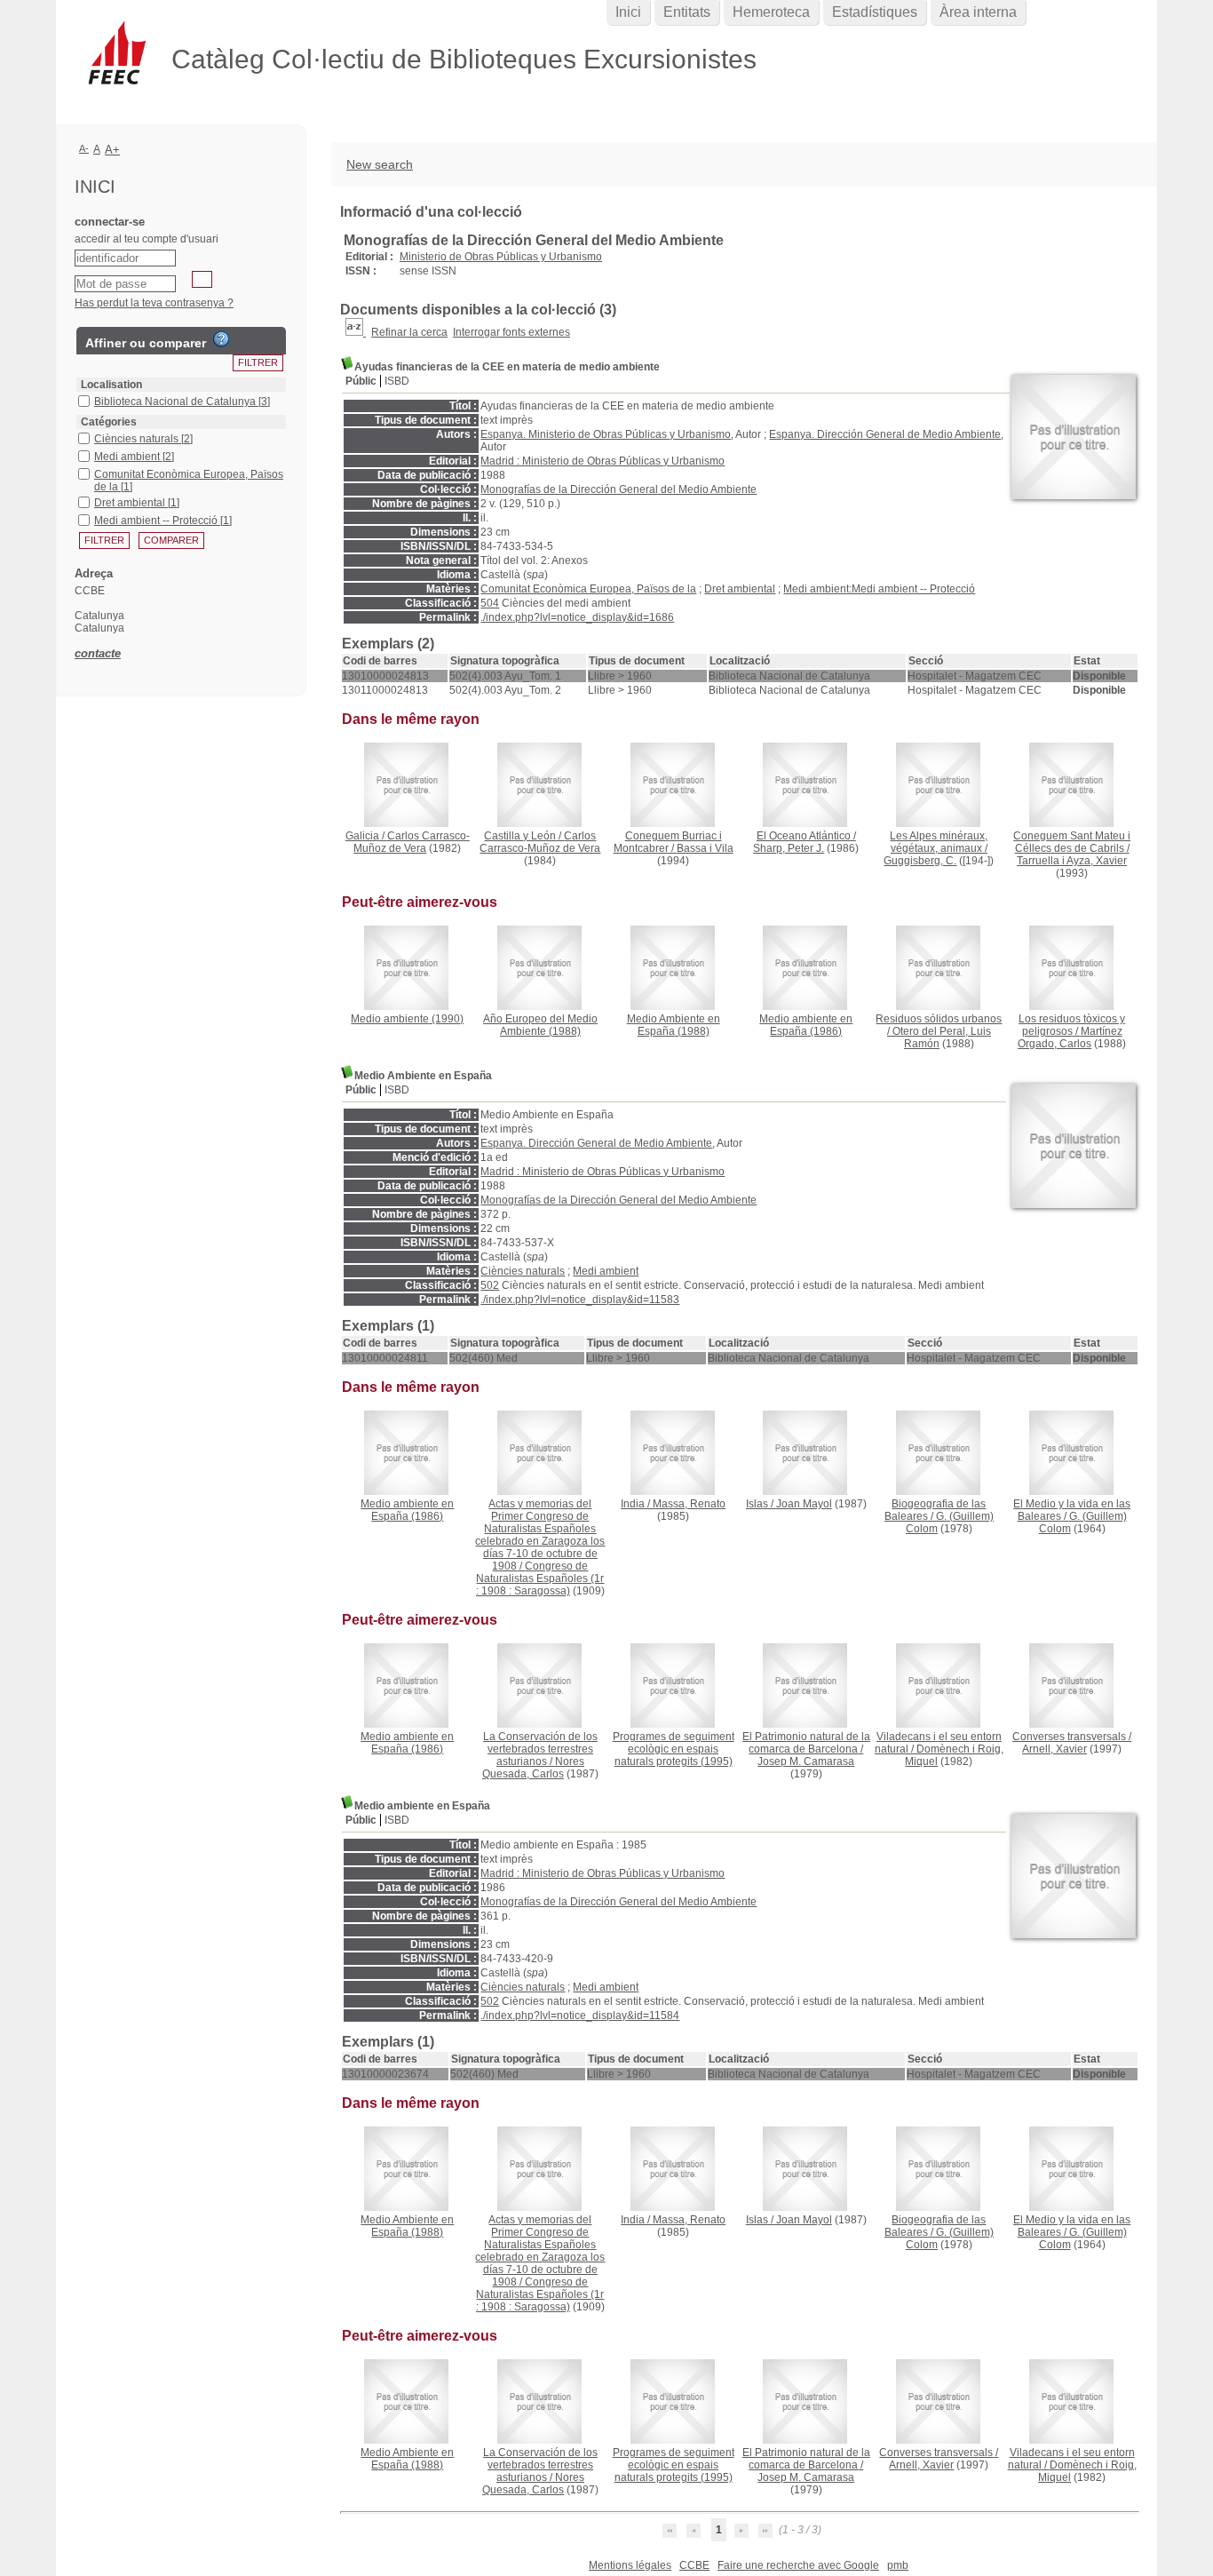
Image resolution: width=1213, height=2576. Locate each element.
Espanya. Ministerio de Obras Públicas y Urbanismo (606, 434)
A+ (112, 150)
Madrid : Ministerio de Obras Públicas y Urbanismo (603, 461)
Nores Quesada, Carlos (533, 1768)
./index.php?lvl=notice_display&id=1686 (577, 617)
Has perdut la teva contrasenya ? (154, 303)
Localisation (111, 385)
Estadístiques (875, 12)
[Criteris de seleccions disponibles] (356, 332)
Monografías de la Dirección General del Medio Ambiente (618, 489)
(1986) (806, 1025)
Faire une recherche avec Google (798, 2565)
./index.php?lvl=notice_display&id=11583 (580, 1300)
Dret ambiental (740, 589)
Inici (628, 12)
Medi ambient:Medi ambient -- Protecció (879, 589)
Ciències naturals (523, 1271)
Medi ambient (606, 1271)
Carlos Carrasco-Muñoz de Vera (412, 842)
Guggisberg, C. (920, 861)
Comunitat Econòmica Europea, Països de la (588, 589)
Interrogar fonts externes (511, 332)
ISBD (397, 381)
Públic (361, 381)
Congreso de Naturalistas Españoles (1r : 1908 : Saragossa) (540, 1578)
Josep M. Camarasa (806, 1761)
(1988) (540, 1025)
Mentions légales (630, 2565)
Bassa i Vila (705, 848)
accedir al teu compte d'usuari (147, 239)
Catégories (109, 422)
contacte (98, 653)
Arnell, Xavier (1054, 1749)
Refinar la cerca (409, 332)
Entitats (687, 12)
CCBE (694, 2565)
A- (84, 148)
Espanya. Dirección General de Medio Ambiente (885, 434)
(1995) (674, 1749)
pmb (898, 2565)
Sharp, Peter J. (789, 848)
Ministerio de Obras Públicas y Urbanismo (501, 257)
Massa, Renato (689, 1504)
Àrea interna (978, 12)
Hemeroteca (771, 12)
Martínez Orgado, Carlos (1070, 1038)
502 (490, 1285)
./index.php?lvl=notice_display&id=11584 (580, 2015)
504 (490, 603)
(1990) (407, 1019)
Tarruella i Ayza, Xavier (1072, 861)
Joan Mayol (804, 1504)
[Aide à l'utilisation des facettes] (221, 339)
